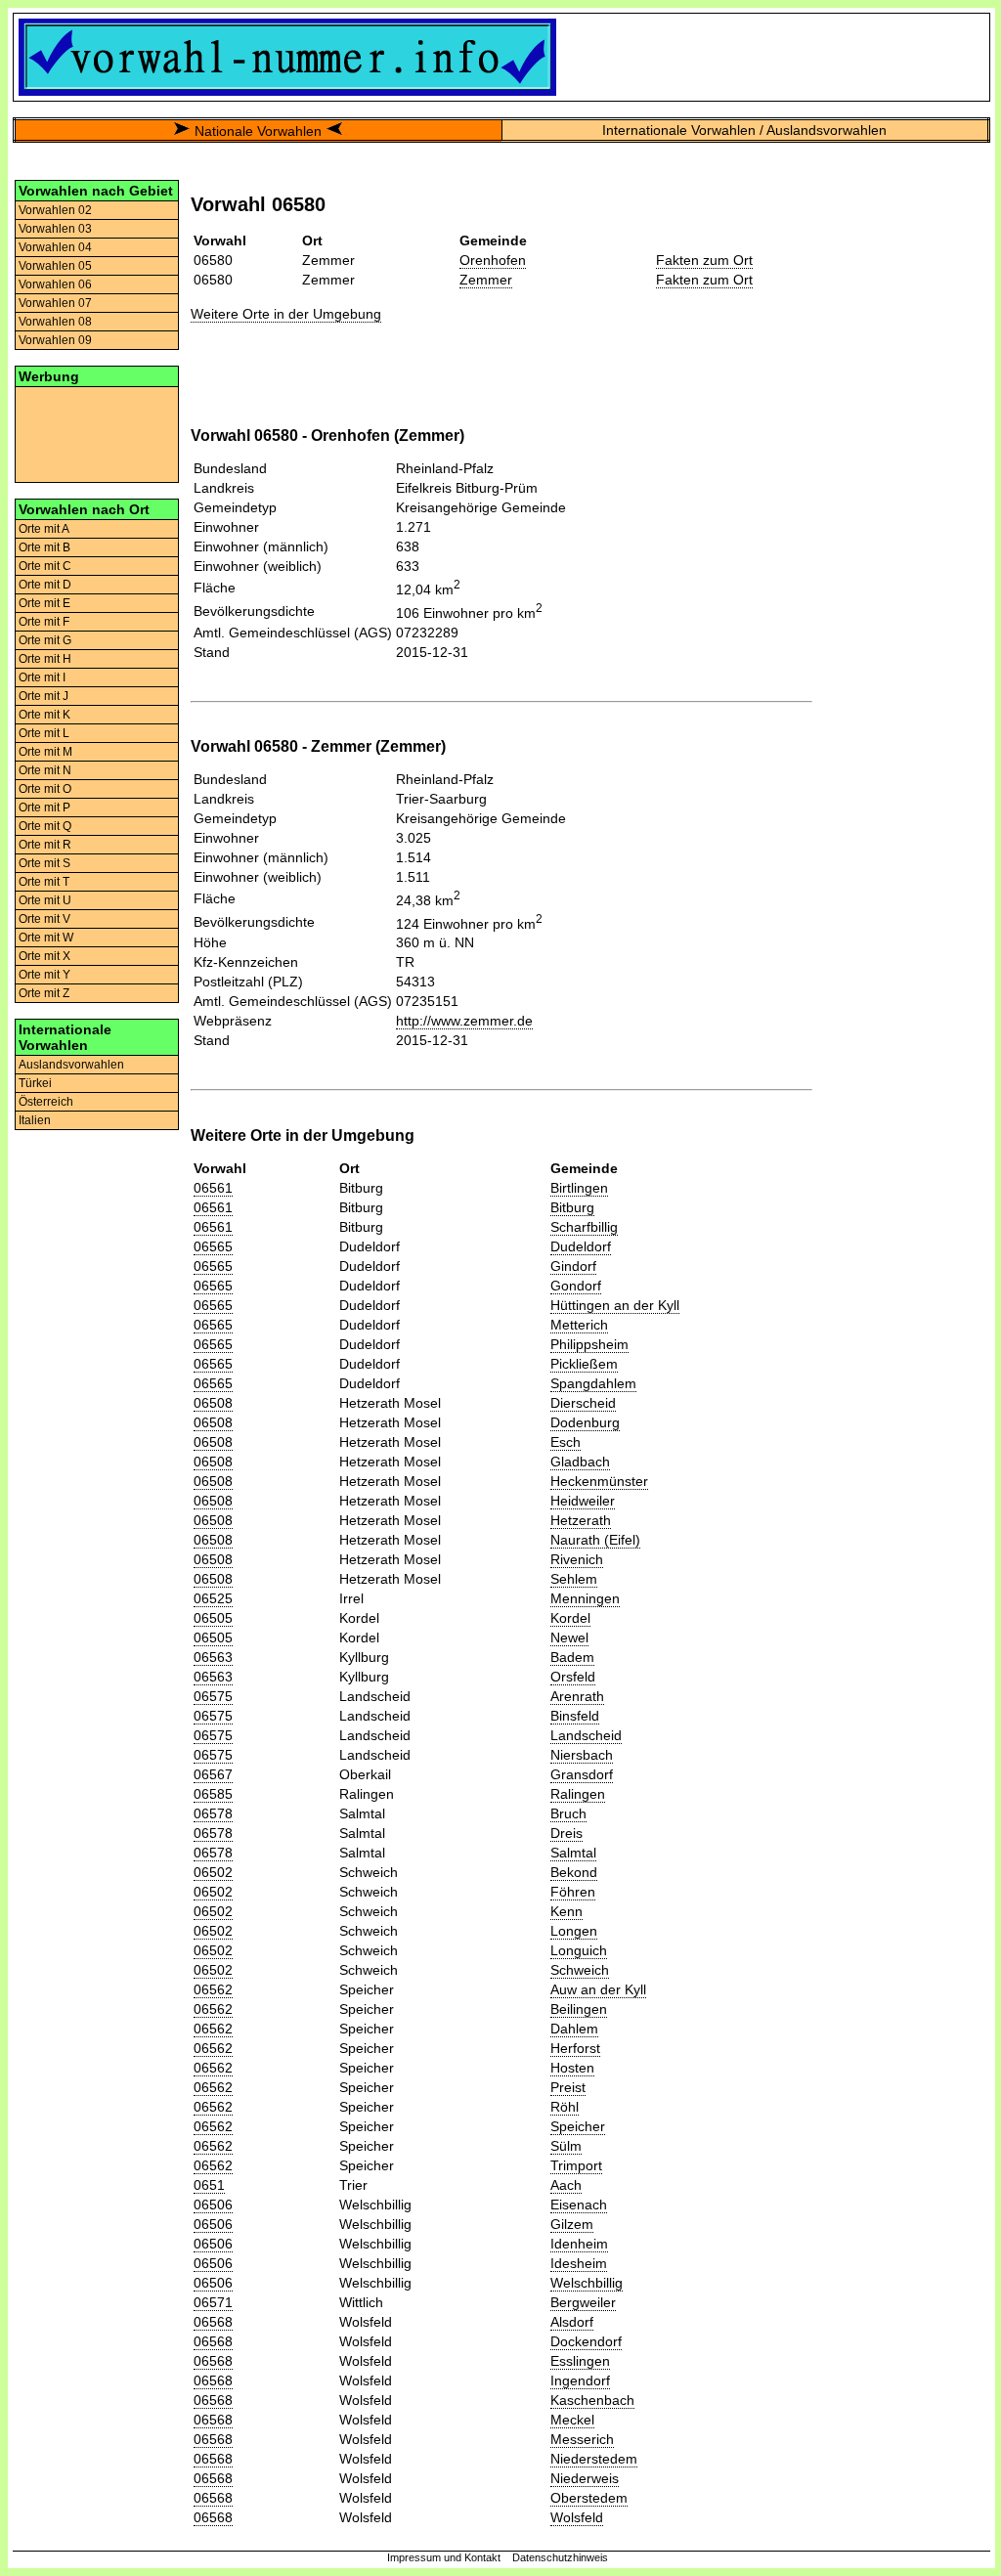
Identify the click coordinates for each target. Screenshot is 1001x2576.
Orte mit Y (44, 975)
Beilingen (579, 2009)
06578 (213, 1813)
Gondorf (576, 1286)
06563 (213, 1657)
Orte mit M (45, 752)
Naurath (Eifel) (595, 1540)
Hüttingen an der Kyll (615, 1305)
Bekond (574, 1872)
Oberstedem (589, 2498)
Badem (572, 1657)
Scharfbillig (584, 1227)
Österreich (46, 1102)
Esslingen (580, 2361)
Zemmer (486, 280)
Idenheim (579, 2244)
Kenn (566, 1911)
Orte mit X (44, 956)
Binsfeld (575, 1716)
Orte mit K (44, 715)
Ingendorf (580, 2380)
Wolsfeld (577, 2517)
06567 (213, 1774)
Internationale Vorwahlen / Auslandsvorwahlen (744, 130)
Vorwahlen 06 (55, 284)
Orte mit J (44, 696)
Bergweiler (583, 2302)
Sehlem (574, 1579)
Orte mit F (44, 622)
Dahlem (574, 2029)
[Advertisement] (97, 433)
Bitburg (572, 1207)
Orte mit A (44, 529)
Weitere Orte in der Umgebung (286, 314)
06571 (213, 2302)
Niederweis (585, 2478)
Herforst (575, 2048)
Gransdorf (582, 1774)
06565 (213, 1246)
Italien (35, 1120)
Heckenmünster (599, 1481)
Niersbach (582, 1755)
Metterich (579, 1325)
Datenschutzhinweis (560, 2557)
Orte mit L (44, 733)
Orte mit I (42, 677)
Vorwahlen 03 (55, 229)
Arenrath (577, 1696)
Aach (566, 2185)
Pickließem (584, 1364)
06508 (213, 1403)
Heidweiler (583, 1501)
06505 (213, 1618)
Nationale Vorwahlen (258, 131)
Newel (569, 1637)
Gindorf (573, 1266)
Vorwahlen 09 (55, 340)
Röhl (565, 2107)
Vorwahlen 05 (55, 266)
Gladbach (580, 1462)
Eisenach (579, 2205)
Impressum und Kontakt (444, 2557)
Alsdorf (572, 2322)
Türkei (35, 1083)
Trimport (576, 2165)
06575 (213, 1696)
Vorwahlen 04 (55, 247)
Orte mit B (44, 547)
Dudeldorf (581, 1246)
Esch (566, 1442)
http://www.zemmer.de (464, 1021)
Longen (574, 1931)
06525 (213, 1598)
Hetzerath (581, 1520)
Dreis (566, 1833)
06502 (213, 1872)
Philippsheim (589, 1344)
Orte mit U (45, 900)
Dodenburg (585, 1422)
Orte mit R (45, 845)
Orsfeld (573, 1677)
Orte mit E (44, 603)
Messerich (582, 2439)
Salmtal (573, 1853)
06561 (213, 1188)
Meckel (572, 2420)
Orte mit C (45, 566)
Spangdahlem (593, 1383)
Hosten (572, 2068)
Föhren (573, 1892)
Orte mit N (45, 770)
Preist (568, 2087)
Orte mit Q (45, 826)
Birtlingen (579, 1188)
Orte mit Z (44, 993)
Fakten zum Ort (704, 260)
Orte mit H (45, 659)
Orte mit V (44, 919)
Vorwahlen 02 (55, 210)
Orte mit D (45, 585)
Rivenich (577, 1559)
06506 (213, 2205)
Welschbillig (587, 2283)
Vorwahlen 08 (55, 322)
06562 (213, 1989)
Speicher (578, 2126)
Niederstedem (594, 2459)
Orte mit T (44, 882)
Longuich (579, 1950)
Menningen (585, 1598)
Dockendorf (586, 2341)
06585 (213, 1794)
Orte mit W (46, 938)
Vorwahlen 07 (55, 303)
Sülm (566, 2146)
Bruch (568, 1813)
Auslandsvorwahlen (71, 1065)
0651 (209, 2185)
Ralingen (578, 1794)
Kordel (570, 1618)
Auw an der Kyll (598, 1989)
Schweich (580, 1970)
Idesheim (579, 2263)
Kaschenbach (592, 2400)
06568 (213, 2322)
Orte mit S (44, 863)
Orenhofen (493, 260)
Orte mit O (45, 789)
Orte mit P (44, 808)
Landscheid (586, 1735)
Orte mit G (45, 640)
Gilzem (572, 2224)
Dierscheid (583, 1403)
